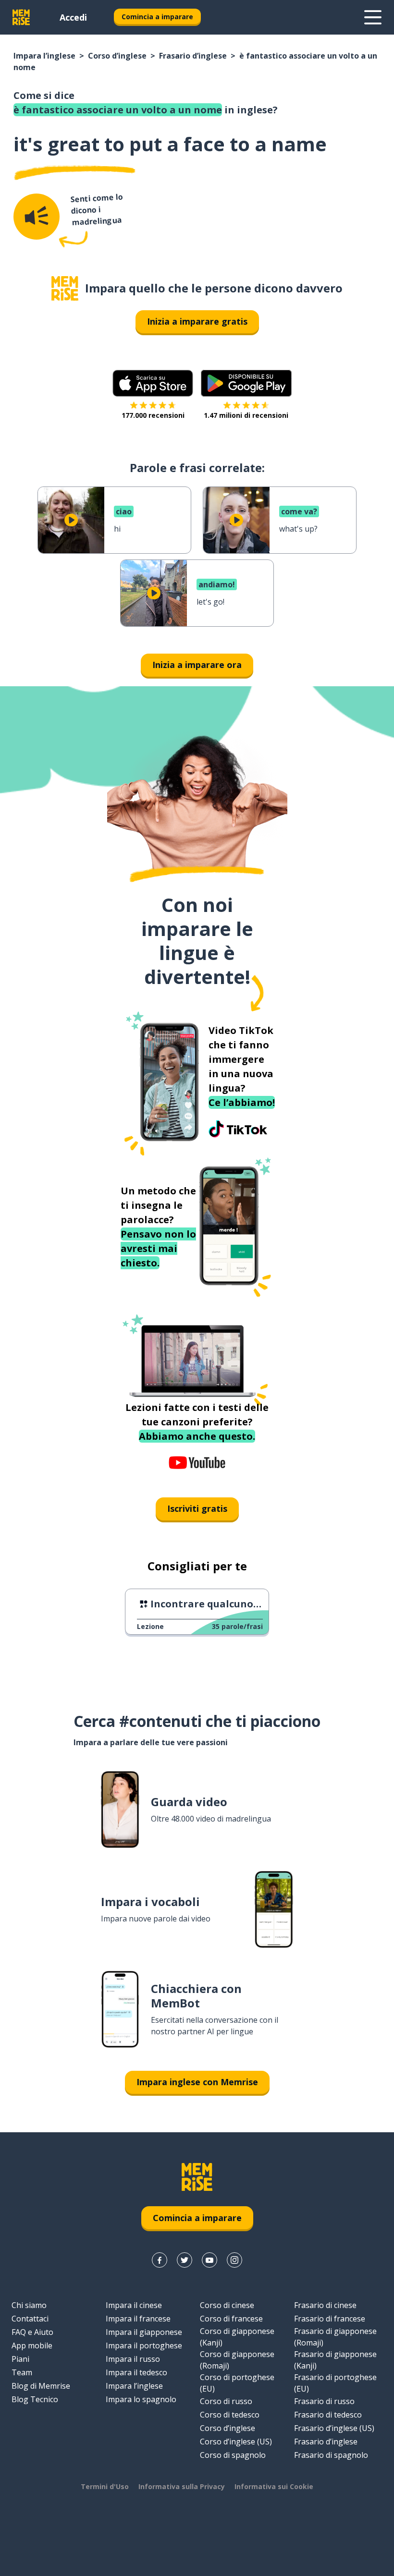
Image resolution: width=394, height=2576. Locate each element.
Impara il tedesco (136, 2372)
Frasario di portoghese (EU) (335, 2383)
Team (22, 2372)
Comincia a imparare (157, 17)
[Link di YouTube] (209, 2260)
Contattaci (30, 2319)
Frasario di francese (330, 2319)
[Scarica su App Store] (153, 383)
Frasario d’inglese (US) (334, 2428)
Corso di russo (226, 2401)
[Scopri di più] (373, 17)
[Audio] (37, 217)
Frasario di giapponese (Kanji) (335, 2360)
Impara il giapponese (144, 2332)
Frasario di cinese (325, 2305)
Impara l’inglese (44, 56)
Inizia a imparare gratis (197, 321)
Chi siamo (29, 2305)
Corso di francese (231, 2319)
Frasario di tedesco (328, 2415)
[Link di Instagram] (234, 2260)
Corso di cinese (227, 2305)
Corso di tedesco (230, 2415)
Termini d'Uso (105, 2486)
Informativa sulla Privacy (182, 2486)
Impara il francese (138, 2319)
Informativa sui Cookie (274, 2486)
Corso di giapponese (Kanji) (237, 2337)
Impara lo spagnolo (141, 2399)
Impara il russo (133, 2359)
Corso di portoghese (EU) (237, 2383)
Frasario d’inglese (193, 56)
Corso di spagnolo (233, 2455)
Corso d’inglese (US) (236, 2442)
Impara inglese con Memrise (197, 2082)
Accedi (73, 17)
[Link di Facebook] (160, 2260)
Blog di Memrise (41, 2386)
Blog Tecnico (35, 2399)
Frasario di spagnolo (331, 2455)
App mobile (32, 2345)
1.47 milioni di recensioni (246, 415)
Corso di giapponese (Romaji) (237, 2360)
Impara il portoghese (144, 2345)
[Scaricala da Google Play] (246, 383)
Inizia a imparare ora (197, 665)
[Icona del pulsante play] (71, 520)
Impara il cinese (134, 2305)
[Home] (65, 288)
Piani (20, 2359)
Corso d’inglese (117, 56)
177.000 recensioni (153, 415)
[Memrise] (21, 17)
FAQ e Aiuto (32, 2332)
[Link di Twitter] (185, 2260)
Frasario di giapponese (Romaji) (335, 2337)
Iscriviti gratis (197, 1508)
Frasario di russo (324, 2401)
